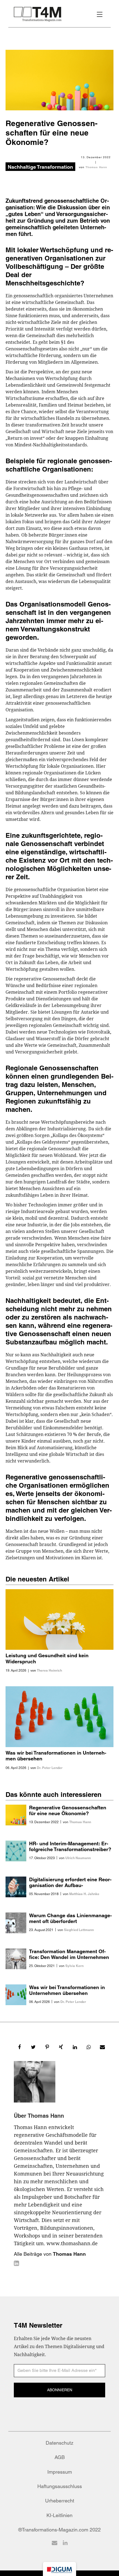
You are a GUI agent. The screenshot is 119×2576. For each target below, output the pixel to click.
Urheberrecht (60, 2501)
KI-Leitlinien (59, 2515)
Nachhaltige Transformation (40, 167)
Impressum (60, 2472)
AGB (60, 2457)
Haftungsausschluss (60, 2486)
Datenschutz (59, 2443)
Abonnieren (60, 2390)
